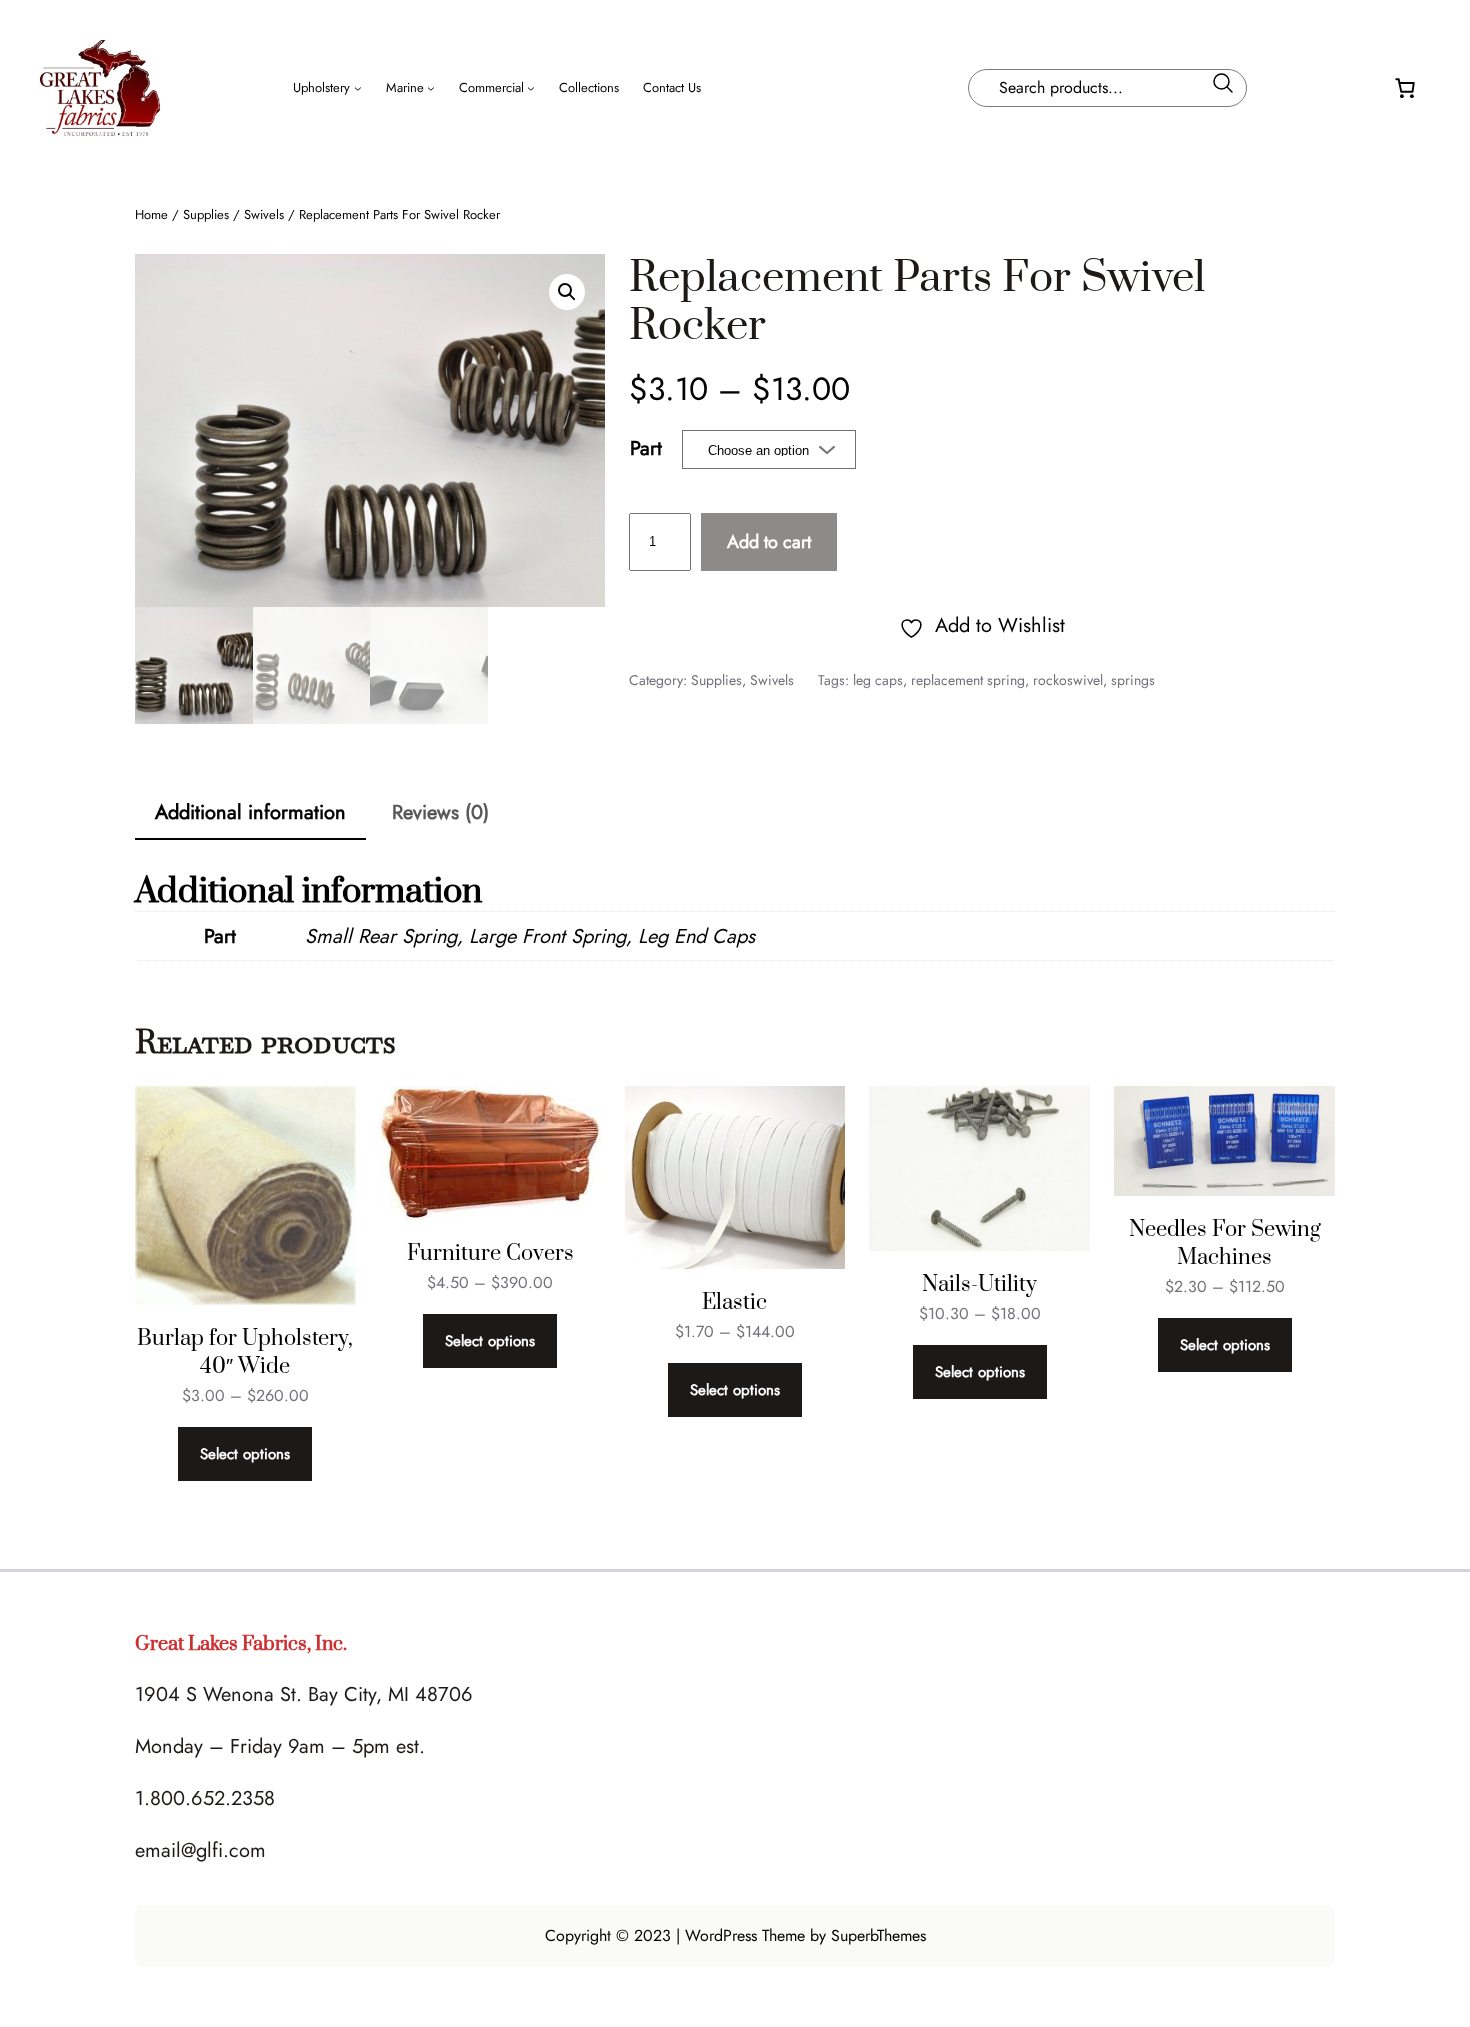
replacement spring (968, 680)
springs (1133, 680)
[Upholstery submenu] (358, 88)
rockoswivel (1068, 680)
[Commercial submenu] (531, 88)
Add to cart (769, 542)
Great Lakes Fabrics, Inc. (241, 1644)
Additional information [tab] (250, 812)
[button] (567, 292)
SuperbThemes (878, 1935)
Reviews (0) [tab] (440, 812)
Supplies (206, 214)
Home (151, 214)
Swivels (264, 214)
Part (646, 448)
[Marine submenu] (431, 88)
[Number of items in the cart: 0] (1405, 88)
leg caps (878, 680)
